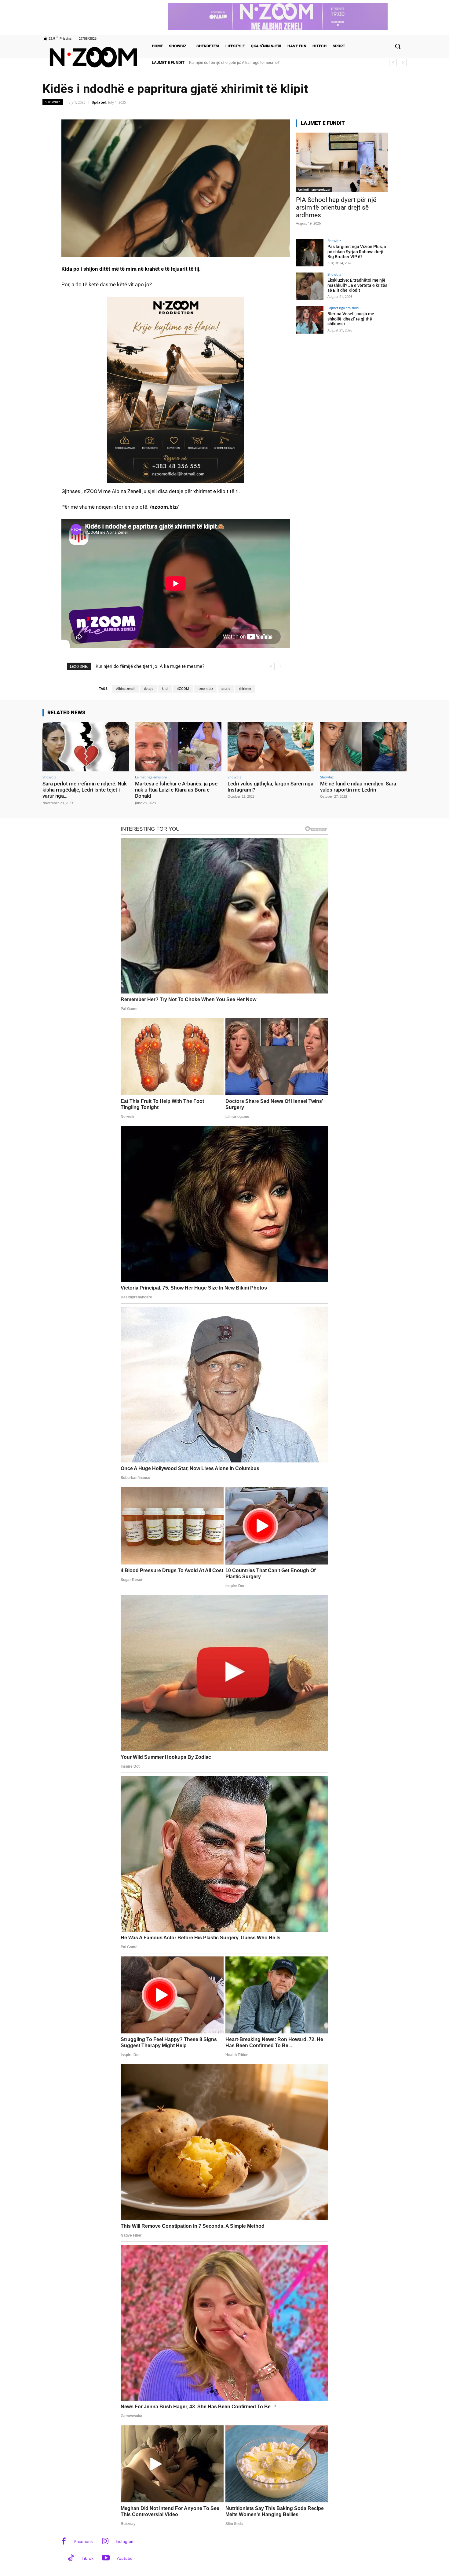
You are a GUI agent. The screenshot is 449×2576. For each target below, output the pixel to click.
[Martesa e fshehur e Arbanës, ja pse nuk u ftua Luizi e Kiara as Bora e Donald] (178, 746)
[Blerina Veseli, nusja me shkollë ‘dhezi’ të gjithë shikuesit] (310, 320)
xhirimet (245, 689)
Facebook (84, 2541)
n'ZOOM (183, 689)
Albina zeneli (126, 689)
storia (226, 689)
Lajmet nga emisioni (343, 308)
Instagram (125, 2541)
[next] (403, 62)
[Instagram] (105, 2542)
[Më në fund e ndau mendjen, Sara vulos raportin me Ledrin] (363, 746)
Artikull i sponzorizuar (314, 189)
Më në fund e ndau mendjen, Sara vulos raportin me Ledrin (358, 787)
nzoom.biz (205, 689)
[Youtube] (106, 2558)
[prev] (393, 62)
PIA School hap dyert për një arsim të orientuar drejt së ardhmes (336, 207)
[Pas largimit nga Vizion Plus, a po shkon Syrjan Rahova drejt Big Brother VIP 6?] (310, 253)
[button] (398, 46)
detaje (149, 689)
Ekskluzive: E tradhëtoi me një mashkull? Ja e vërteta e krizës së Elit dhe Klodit (357, 285)
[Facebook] (64, 2542)
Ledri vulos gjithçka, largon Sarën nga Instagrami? (270, 787)
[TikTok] (71, 2558)
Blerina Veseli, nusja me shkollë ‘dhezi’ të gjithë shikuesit (351, 319)
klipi (165, 689)
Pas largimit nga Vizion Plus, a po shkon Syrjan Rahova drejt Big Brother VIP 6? (256, 62)
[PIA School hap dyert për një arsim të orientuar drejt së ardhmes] (342, 162)
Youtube (124, 2558)
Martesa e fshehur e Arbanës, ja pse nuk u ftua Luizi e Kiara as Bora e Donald (176, 790)
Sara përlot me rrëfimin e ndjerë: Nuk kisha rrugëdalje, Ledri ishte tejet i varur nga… (85, 790)
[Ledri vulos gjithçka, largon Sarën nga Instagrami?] (271, 746)
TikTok (88, 2558)
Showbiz (53, 102)
